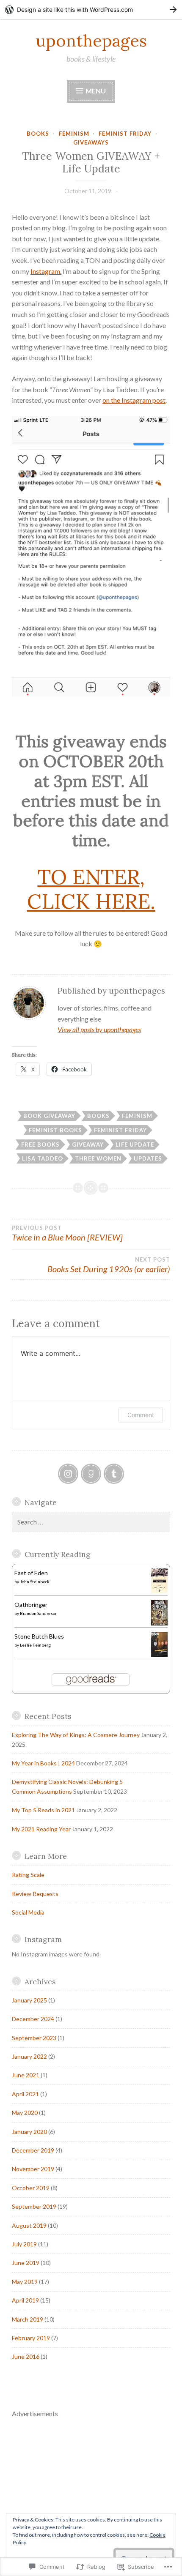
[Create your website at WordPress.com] (91, 10)
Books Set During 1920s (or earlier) (109, 1265)
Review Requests (35, 1894)
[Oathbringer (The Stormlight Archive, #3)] (159, 1623)
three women (98, 1158)
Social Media (28, 1912)
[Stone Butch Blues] (159, 1654)
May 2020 (25, 2113)
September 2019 (34, 2206)
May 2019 (25, 2282)
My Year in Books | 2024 (43, 1763)
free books (40, 1145)
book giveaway (49, 1116)
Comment (141, 1415)
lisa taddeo (43, 1158)
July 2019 (24, 2244)
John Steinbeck (35, 1582)
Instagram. (46, 271)
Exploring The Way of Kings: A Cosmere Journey (76, 1735)
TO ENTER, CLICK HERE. (91, 889)
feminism (74, 134)
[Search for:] (91, 1522)
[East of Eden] (159, 1591)
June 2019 (26, 2263)
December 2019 (33, 2150)
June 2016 (26, 2356)
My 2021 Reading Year (41, 1829)
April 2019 (25, 2300)
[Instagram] (68, 1474)
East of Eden (31, 1573)
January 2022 (29, 2056)
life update (135, 1145)
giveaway (88, 1145)
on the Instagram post (134, 400)
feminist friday (125, 134)
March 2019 (28, 2319)
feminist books (55, 1130)
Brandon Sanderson (39, 1613)
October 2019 (31, 2188)
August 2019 (29, 2225)
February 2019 (31, 2338)
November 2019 (33, 2169)
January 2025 (29, 2000)
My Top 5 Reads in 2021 (43, 1810)
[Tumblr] (114, 1474)
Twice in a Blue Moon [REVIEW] (67, 1233)
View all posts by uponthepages (99, 1029)
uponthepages (91, 41)
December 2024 (33, 2019)
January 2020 (29, 2132)
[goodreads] (91, 1474)
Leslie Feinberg (35, 1645)
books (38, 134)
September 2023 (34, 2038)
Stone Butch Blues (39, 1636)
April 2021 (25, 2094)
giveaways (91, 142)
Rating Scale (28, 1875)
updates (148, 1158)
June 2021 (26, 2075)
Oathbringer (31, 1605)
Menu (95, 91)
